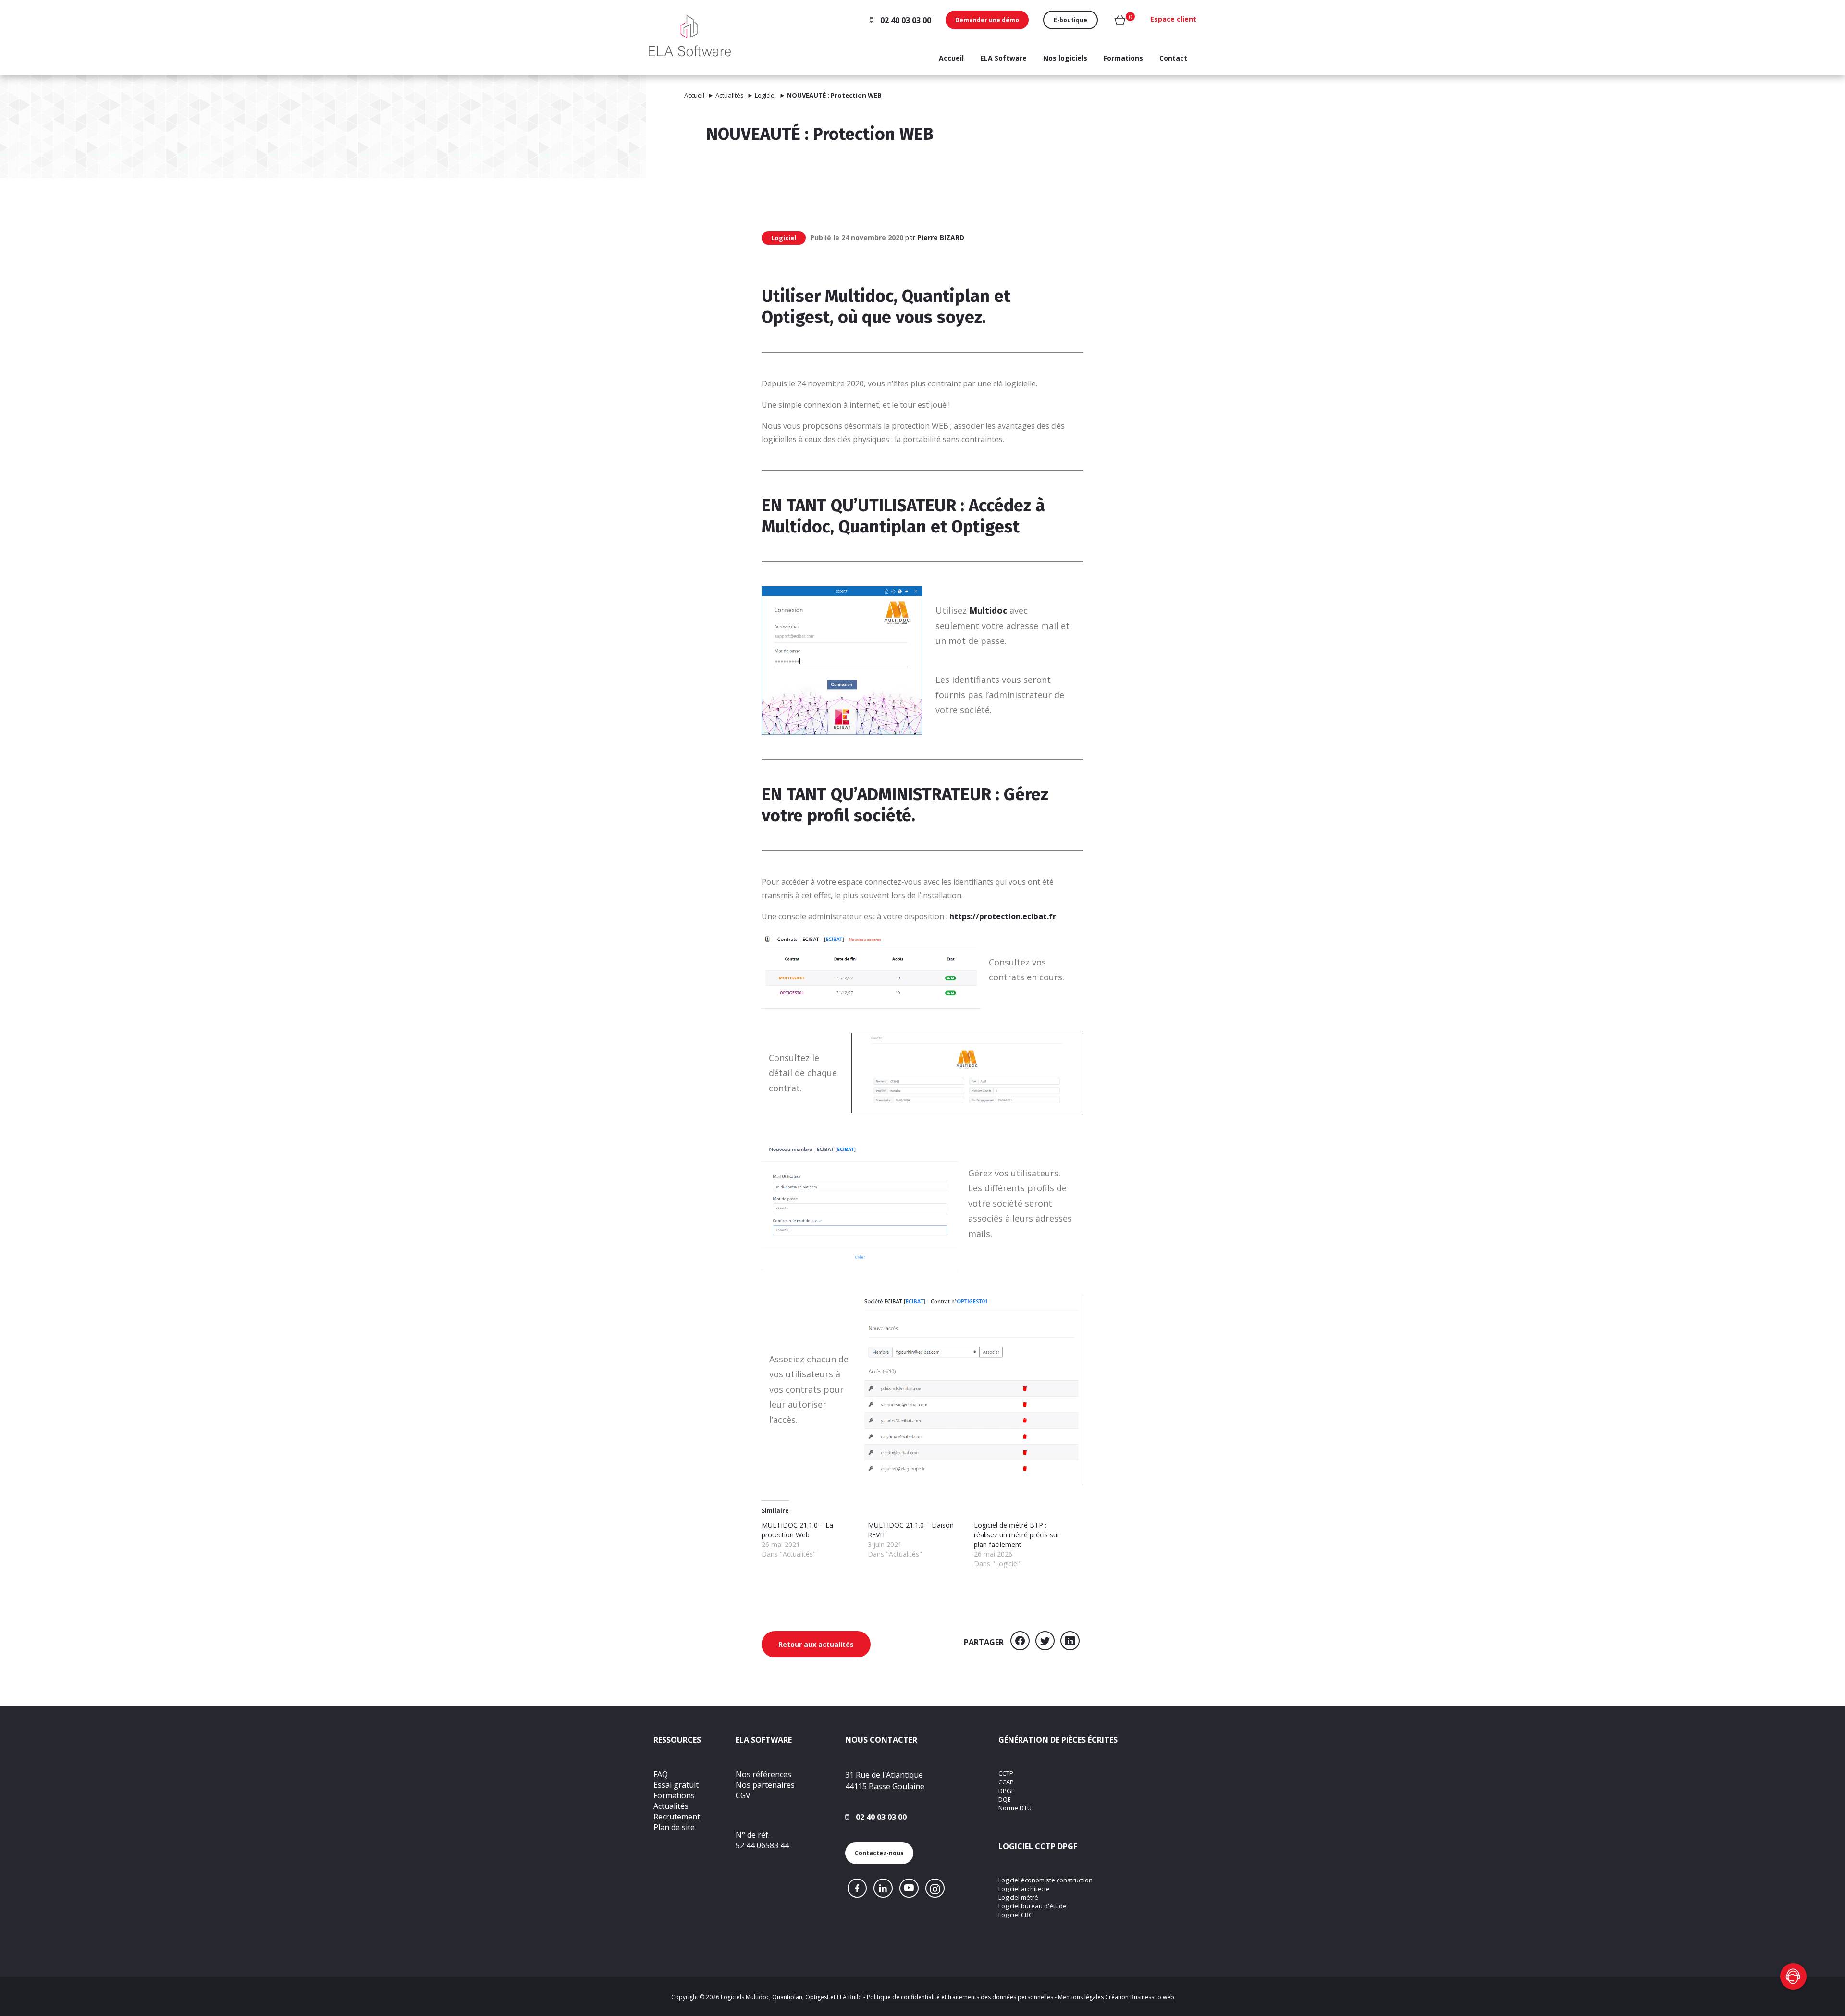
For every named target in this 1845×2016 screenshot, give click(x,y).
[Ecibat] (690, 34)
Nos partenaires (765, 1785)
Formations (1123, 58)
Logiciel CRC (1015, 1915)
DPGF (1006, 1791)
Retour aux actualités (816, 1644)
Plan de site (674, 1827)
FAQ (661, 1774)
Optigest (985, 527)
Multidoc (796, 527)
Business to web (1152, 1997)
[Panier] (1120, 22)
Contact (1173, 58)
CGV (743, 1795)
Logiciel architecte (1024, 1889)
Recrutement (677, 1817)
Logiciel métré (1018, 1897)
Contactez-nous (879, 1853)
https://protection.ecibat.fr (1003, 916)
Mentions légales (1081, 1997)
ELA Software (1003, 58)
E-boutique (1070, 20)
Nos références (763, 1774)
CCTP (1006, 1773)
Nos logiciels (1065, 58)
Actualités (730, 95)
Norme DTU (1015, 1808)
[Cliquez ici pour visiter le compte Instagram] (935, 1888)
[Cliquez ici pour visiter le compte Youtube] (909, 1888)
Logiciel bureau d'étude (1033, 1906)
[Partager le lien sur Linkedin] (1070, 1642)
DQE (1005, 1799)
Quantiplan (885, 527)
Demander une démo (987, 20)
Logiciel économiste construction (1045, 1880)
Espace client (1173, 19)
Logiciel (765, 95)
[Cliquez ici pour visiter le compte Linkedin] (883, 1888)
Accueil (951, 58)
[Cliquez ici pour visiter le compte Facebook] (857, 1888)
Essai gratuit (676, 1785)
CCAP (1006, 1782)
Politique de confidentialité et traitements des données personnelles (960, 1997)
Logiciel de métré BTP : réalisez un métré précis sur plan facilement (1017, 1535)
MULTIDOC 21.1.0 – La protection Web (797, 1530)
